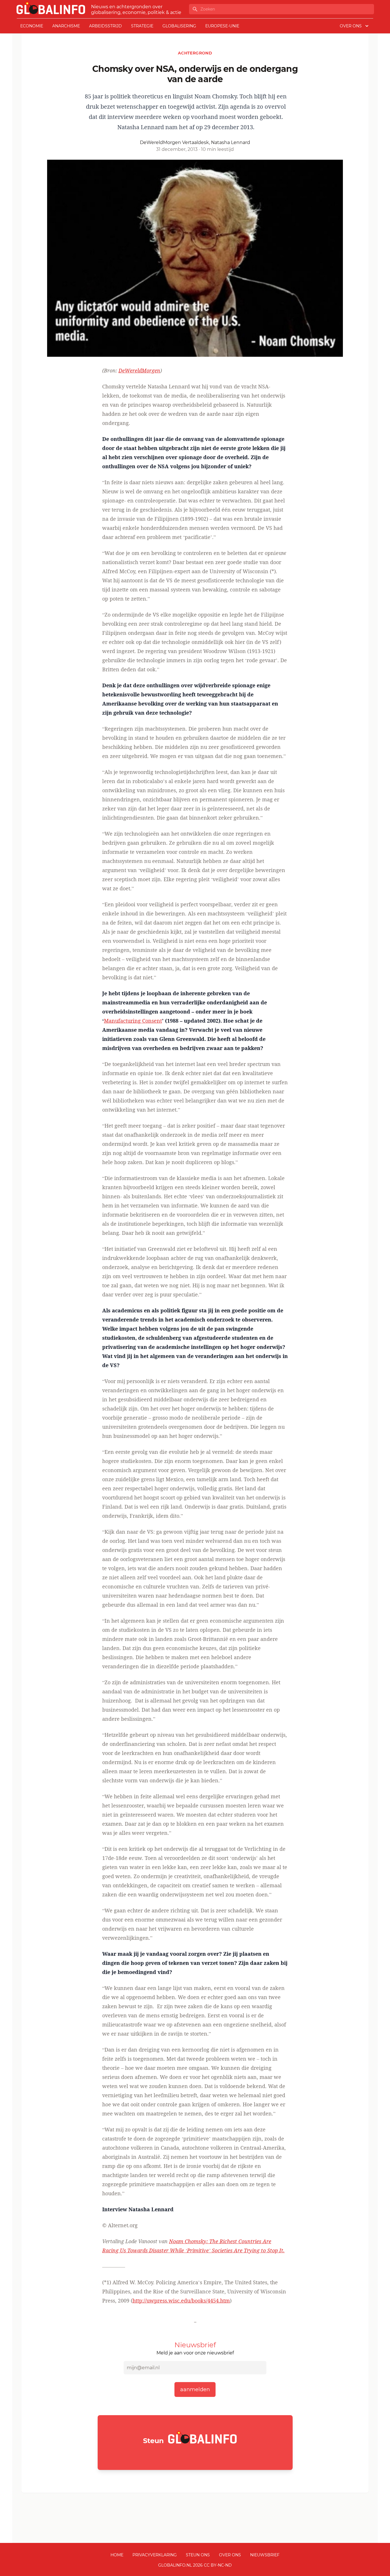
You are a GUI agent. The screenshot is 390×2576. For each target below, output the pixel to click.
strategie (142, 26)
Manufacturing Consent (133, 1021)
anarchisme (66, 26)
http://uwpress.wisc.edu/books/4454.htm (181, 2301)
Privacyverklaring (155, 2555)
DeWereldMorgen (139, 370)
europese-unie (222, 26)
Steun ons (198, 2555)
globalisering (179, 26)
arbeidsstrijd (105, 26)
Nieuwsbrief (265, 2555)
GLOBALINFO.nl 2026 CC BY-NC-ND (195, 2565)
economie (32, 26)
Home (117, 2555)
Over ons (230, 2555)
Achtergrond (195, 53)
